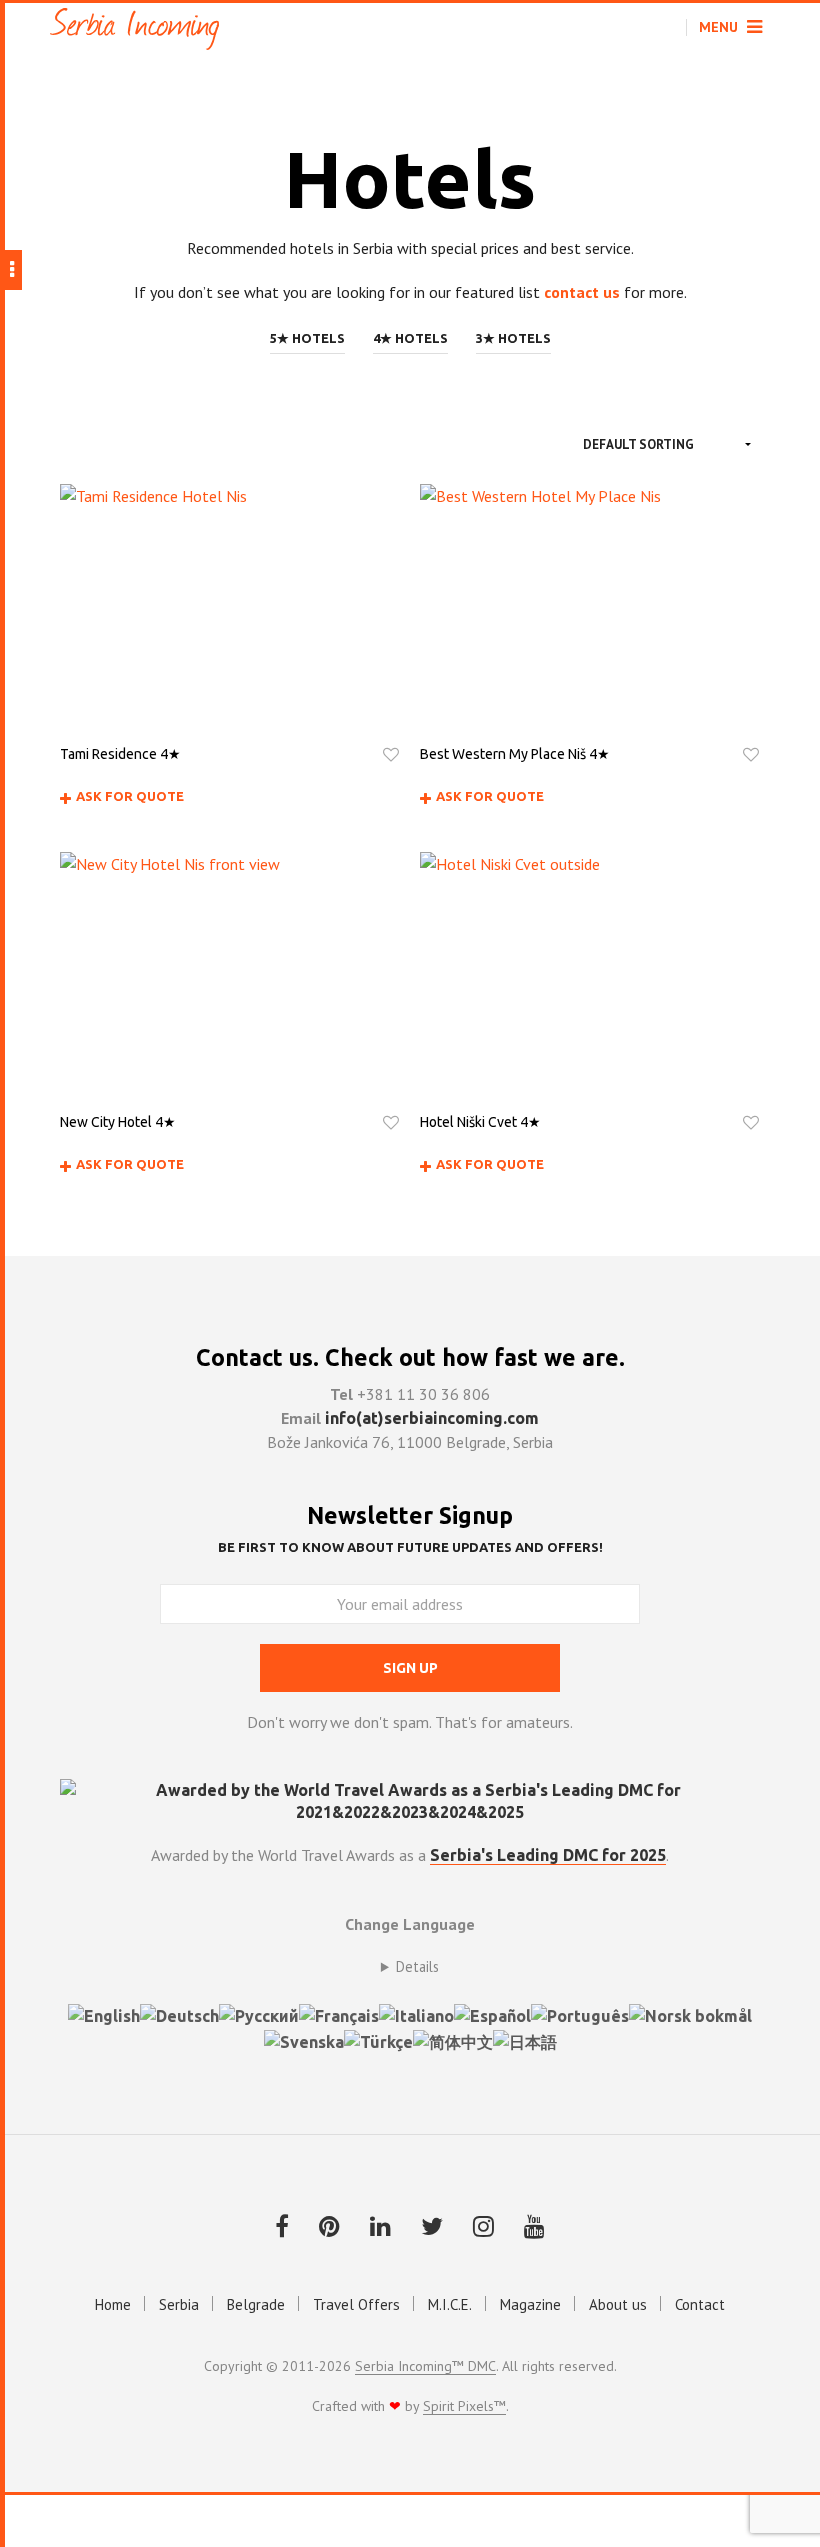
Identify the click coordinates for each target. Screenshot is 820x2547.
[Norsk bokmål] (690, 2014)
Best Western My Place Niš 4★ (515, 754)
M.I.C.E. (450, 2304)
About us (618, 2304)
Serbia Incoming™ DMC (425, 2367)
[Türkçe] (378, 2040)
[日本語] (525, 2040)
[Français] (339, 2014)
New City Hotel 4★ (118, 1122)
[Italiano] (416, 2014)
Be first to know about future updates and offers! (410, 1547)
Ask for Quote (130, 796)
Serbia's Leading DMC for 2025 (548, 1855)
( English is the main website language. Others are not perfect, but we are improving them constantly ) (410, 1967)
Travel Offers (356, 2304)
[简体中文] (453, 2040)
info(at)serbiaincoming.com (432, 1418)
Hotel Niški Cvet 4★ (480, 1122)
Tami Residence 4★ (120, 754)
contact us (582, 292)
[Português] (580, 2014)
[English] (104, 2014)
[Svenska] (304, 2040)
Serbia (179, 2304)
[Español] (492, 2014)
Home (113, 2304)
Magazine (530, 2304)
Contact (700, 2304)
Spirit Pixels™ (464, 2407)
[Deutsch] (179, 2014)
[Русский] (259, 2014)
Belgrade (256, 2304)
